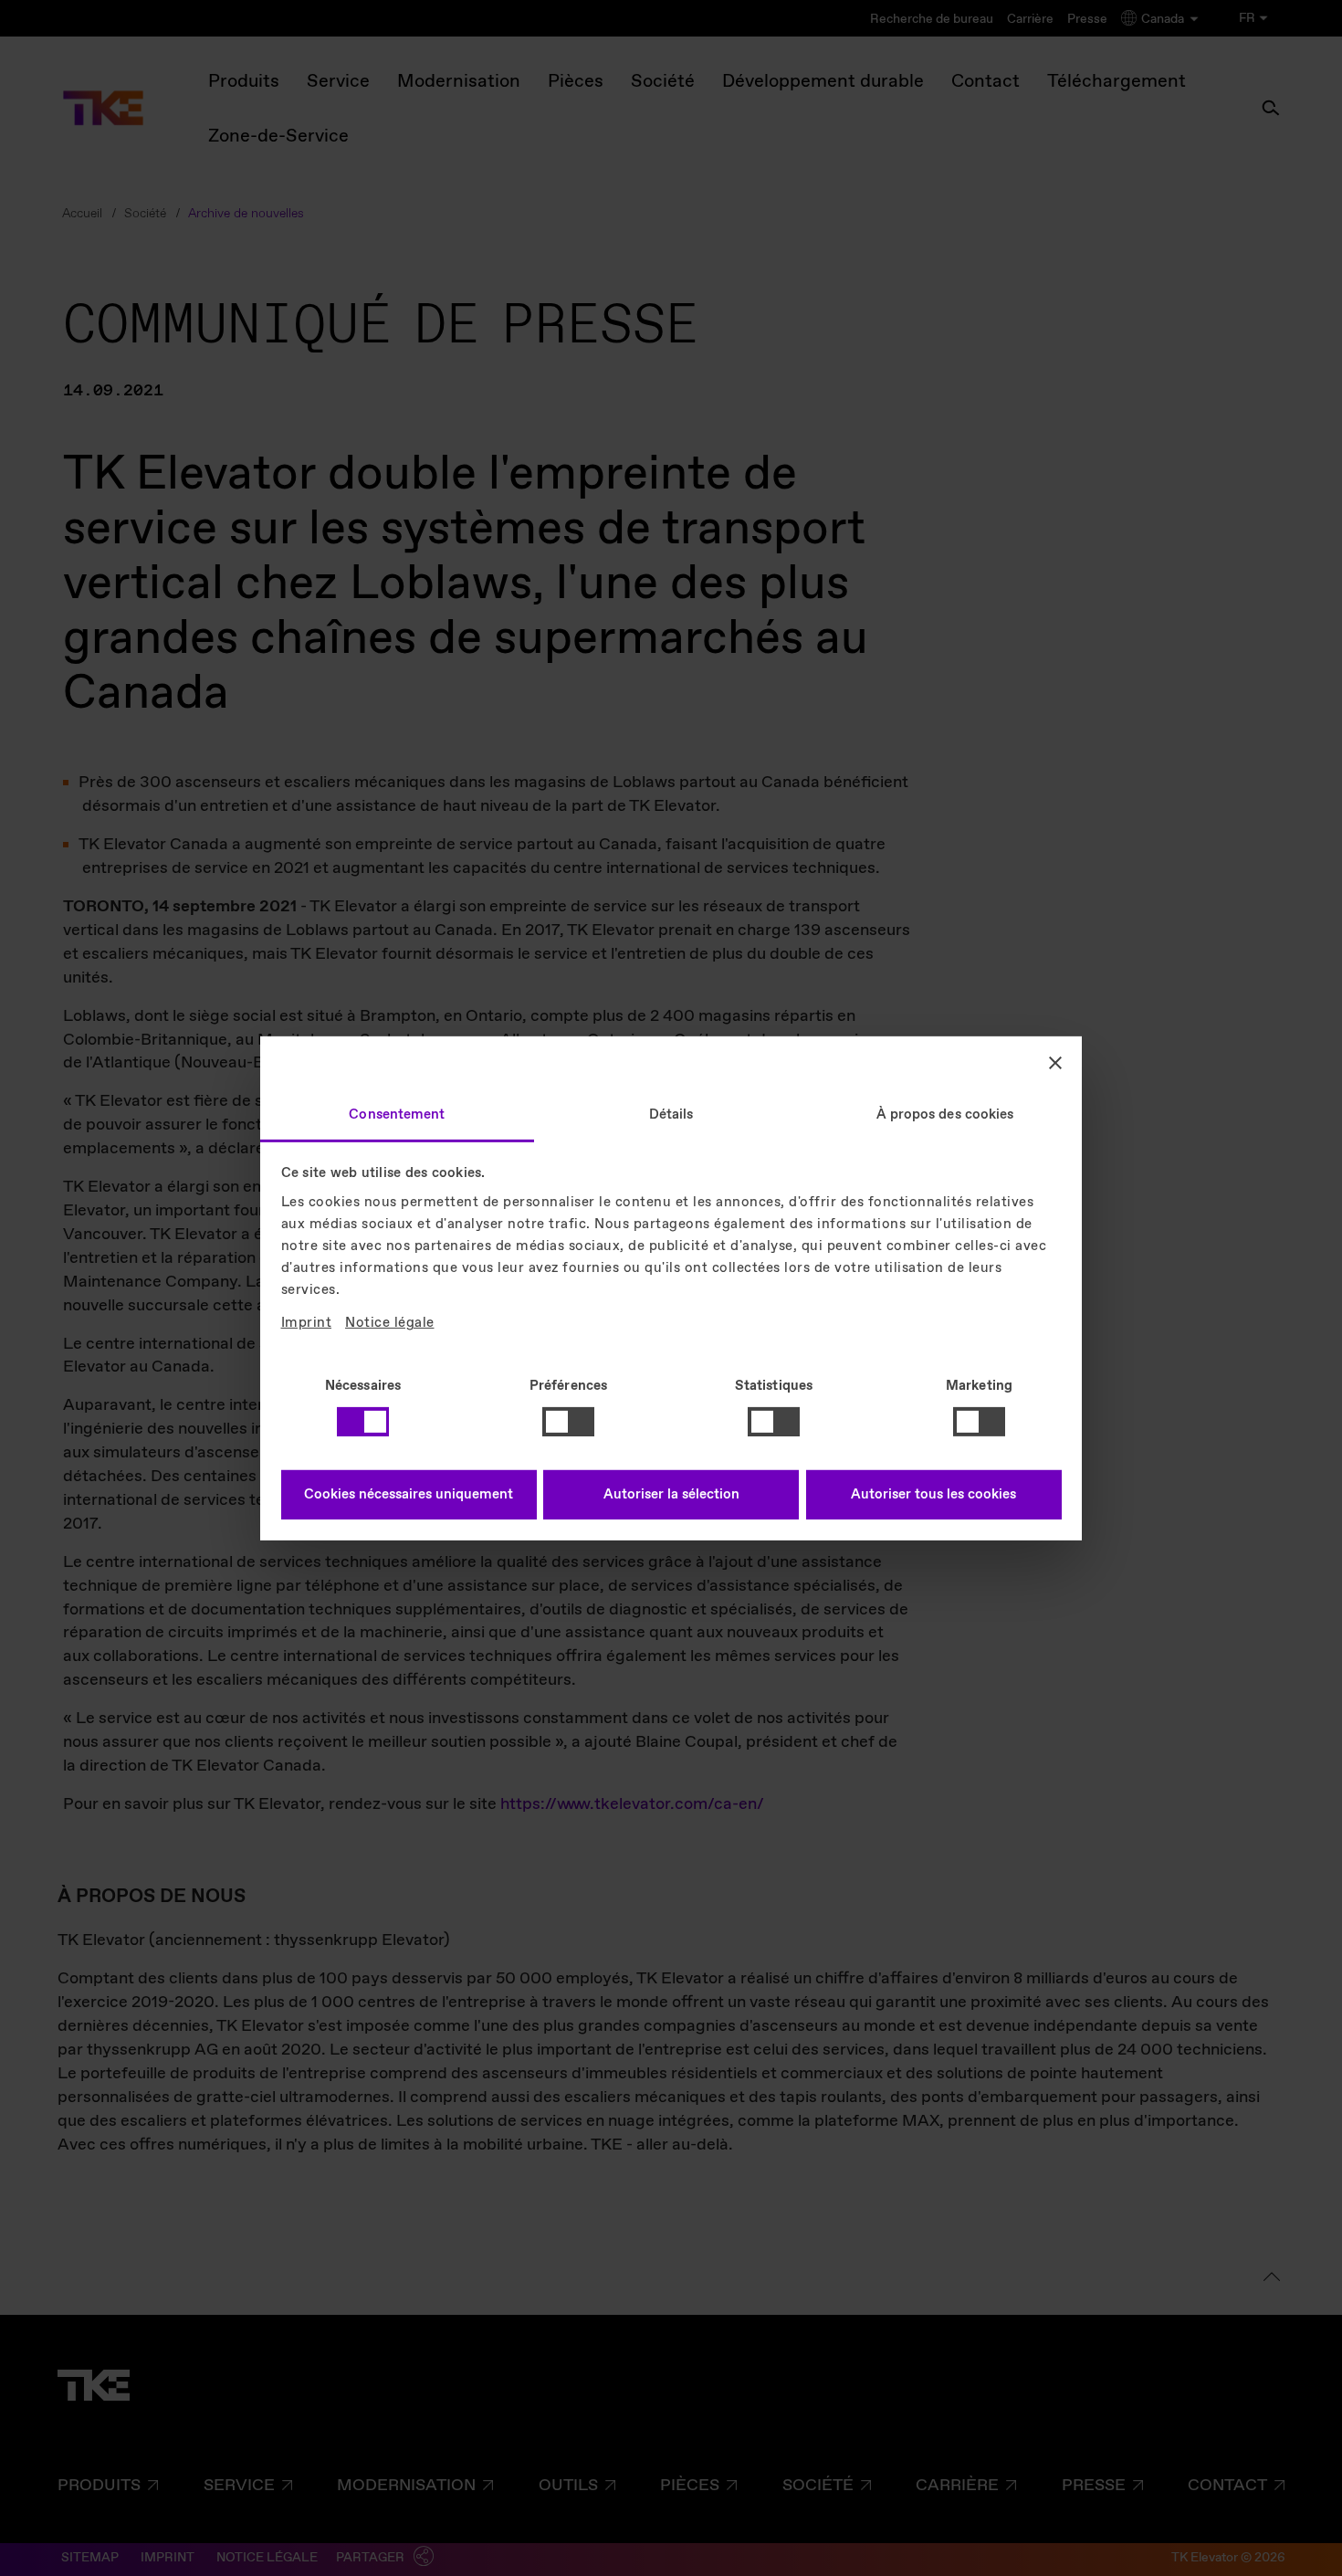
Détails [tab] (671, 1114)
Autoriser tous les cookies (933, 1495)
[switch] (568, 1422)
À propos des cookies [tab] (945, 1114)
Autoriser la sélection (671, 1495)
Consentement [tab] (397, 1114)
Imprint (307, 1323)
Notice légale (390, 1323)
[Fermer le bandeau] (1055, 1063)
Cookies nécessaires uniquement (409, 1495)
